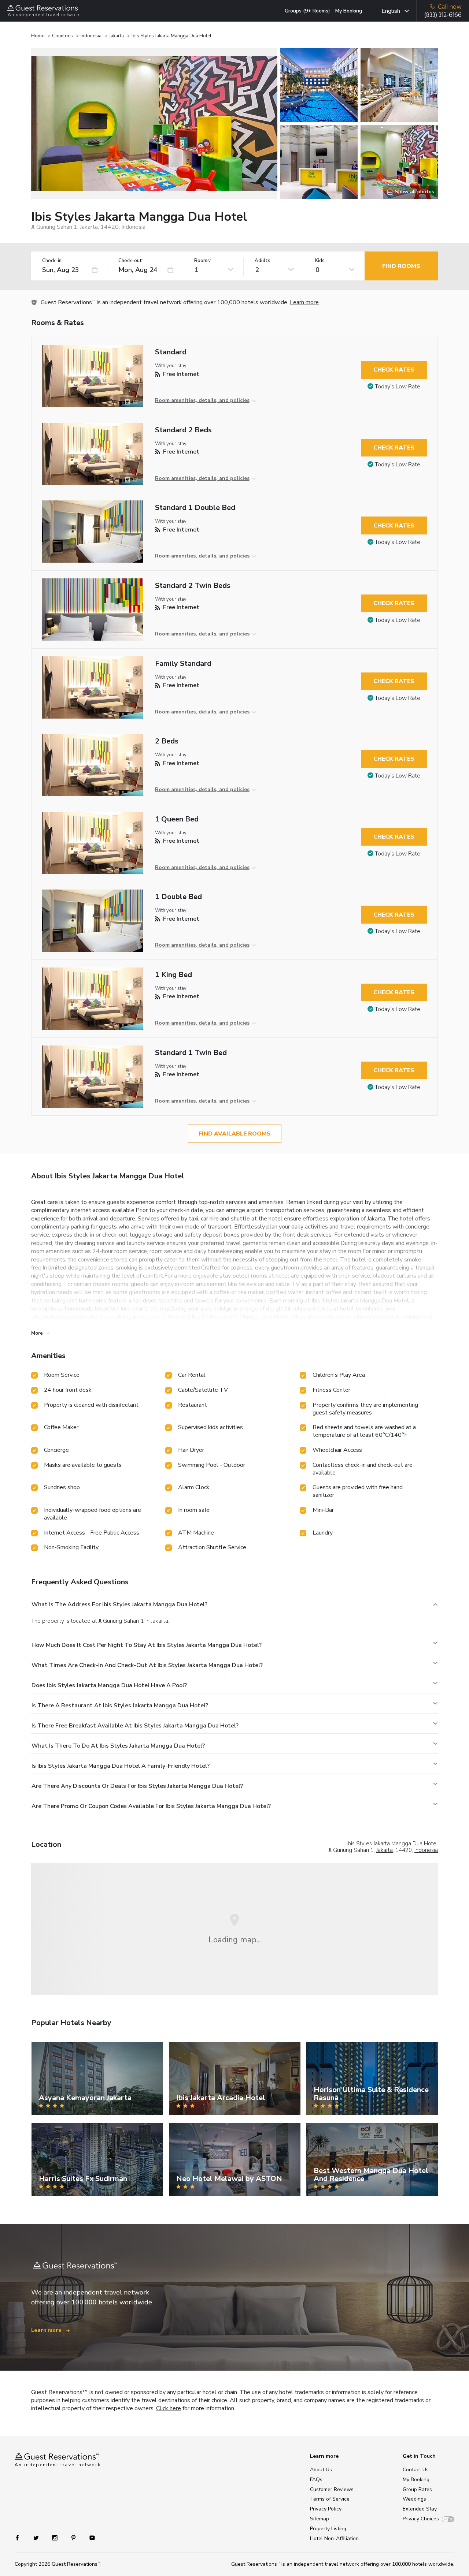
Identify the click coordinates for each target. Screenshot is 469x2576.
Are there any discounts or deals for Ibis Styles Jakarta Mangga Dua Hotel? (137, 1786)
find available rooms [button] (235, 1134)
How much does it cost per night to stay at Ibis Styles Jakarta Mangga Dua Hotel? (147, 1645)
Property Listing (328, 2529)
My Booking (349, 11)
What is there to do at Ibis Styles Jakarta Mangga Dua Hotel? (118, 1746)
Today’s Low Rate (398, 387)
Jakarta (117, 36)
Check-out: (131, 261)
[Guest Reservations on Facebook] (21, 2537)
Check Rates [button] (394, 370)
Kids (320, 261)
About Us (321, 2470)
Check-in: (52, 261)
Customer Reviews (332, 2489)
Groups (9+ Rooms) (307, 11)
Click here (169, 2408)
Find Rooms (401, 266)
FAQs (316, 2480)
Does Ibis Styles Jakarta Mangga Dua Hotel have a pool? (109, 1685)
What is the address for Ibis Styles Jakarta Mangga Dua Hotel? (119, 1604)
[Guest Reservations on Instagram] (56, 2537)
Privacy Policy (326, 2509)
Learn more (304, 302)
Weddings (414, 2499)
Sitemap (320, 2519)
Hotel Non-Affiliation (334, 2538)
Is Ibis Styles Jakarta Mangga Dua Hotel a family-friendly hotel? (121, 1766)
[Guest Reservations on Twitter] (37, 2537)
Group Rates (417, 2489)
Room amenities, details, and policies (202, 400)
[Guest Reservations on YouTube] (89, 2537)
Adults (263, 261)
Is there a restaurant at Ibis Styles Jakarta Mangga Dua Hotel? (120, 1705)
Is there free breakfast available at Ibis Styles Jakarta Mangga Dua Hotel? (135, 1726)
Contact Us (416, 2470)
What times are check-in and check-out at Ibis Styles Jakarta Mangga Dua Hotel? (147, 1665)
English (391, 11)
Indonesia (91, 36)
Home (38, 36)
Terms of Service (330, 2499)
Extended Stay (420, 2509)
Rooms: (203, 261)
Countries (62, 36)
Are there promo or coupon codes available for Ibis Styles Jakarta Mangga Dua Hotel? (151, 1806)
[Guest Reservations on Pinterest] (74, 2537)
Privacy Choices (421, 2519)
